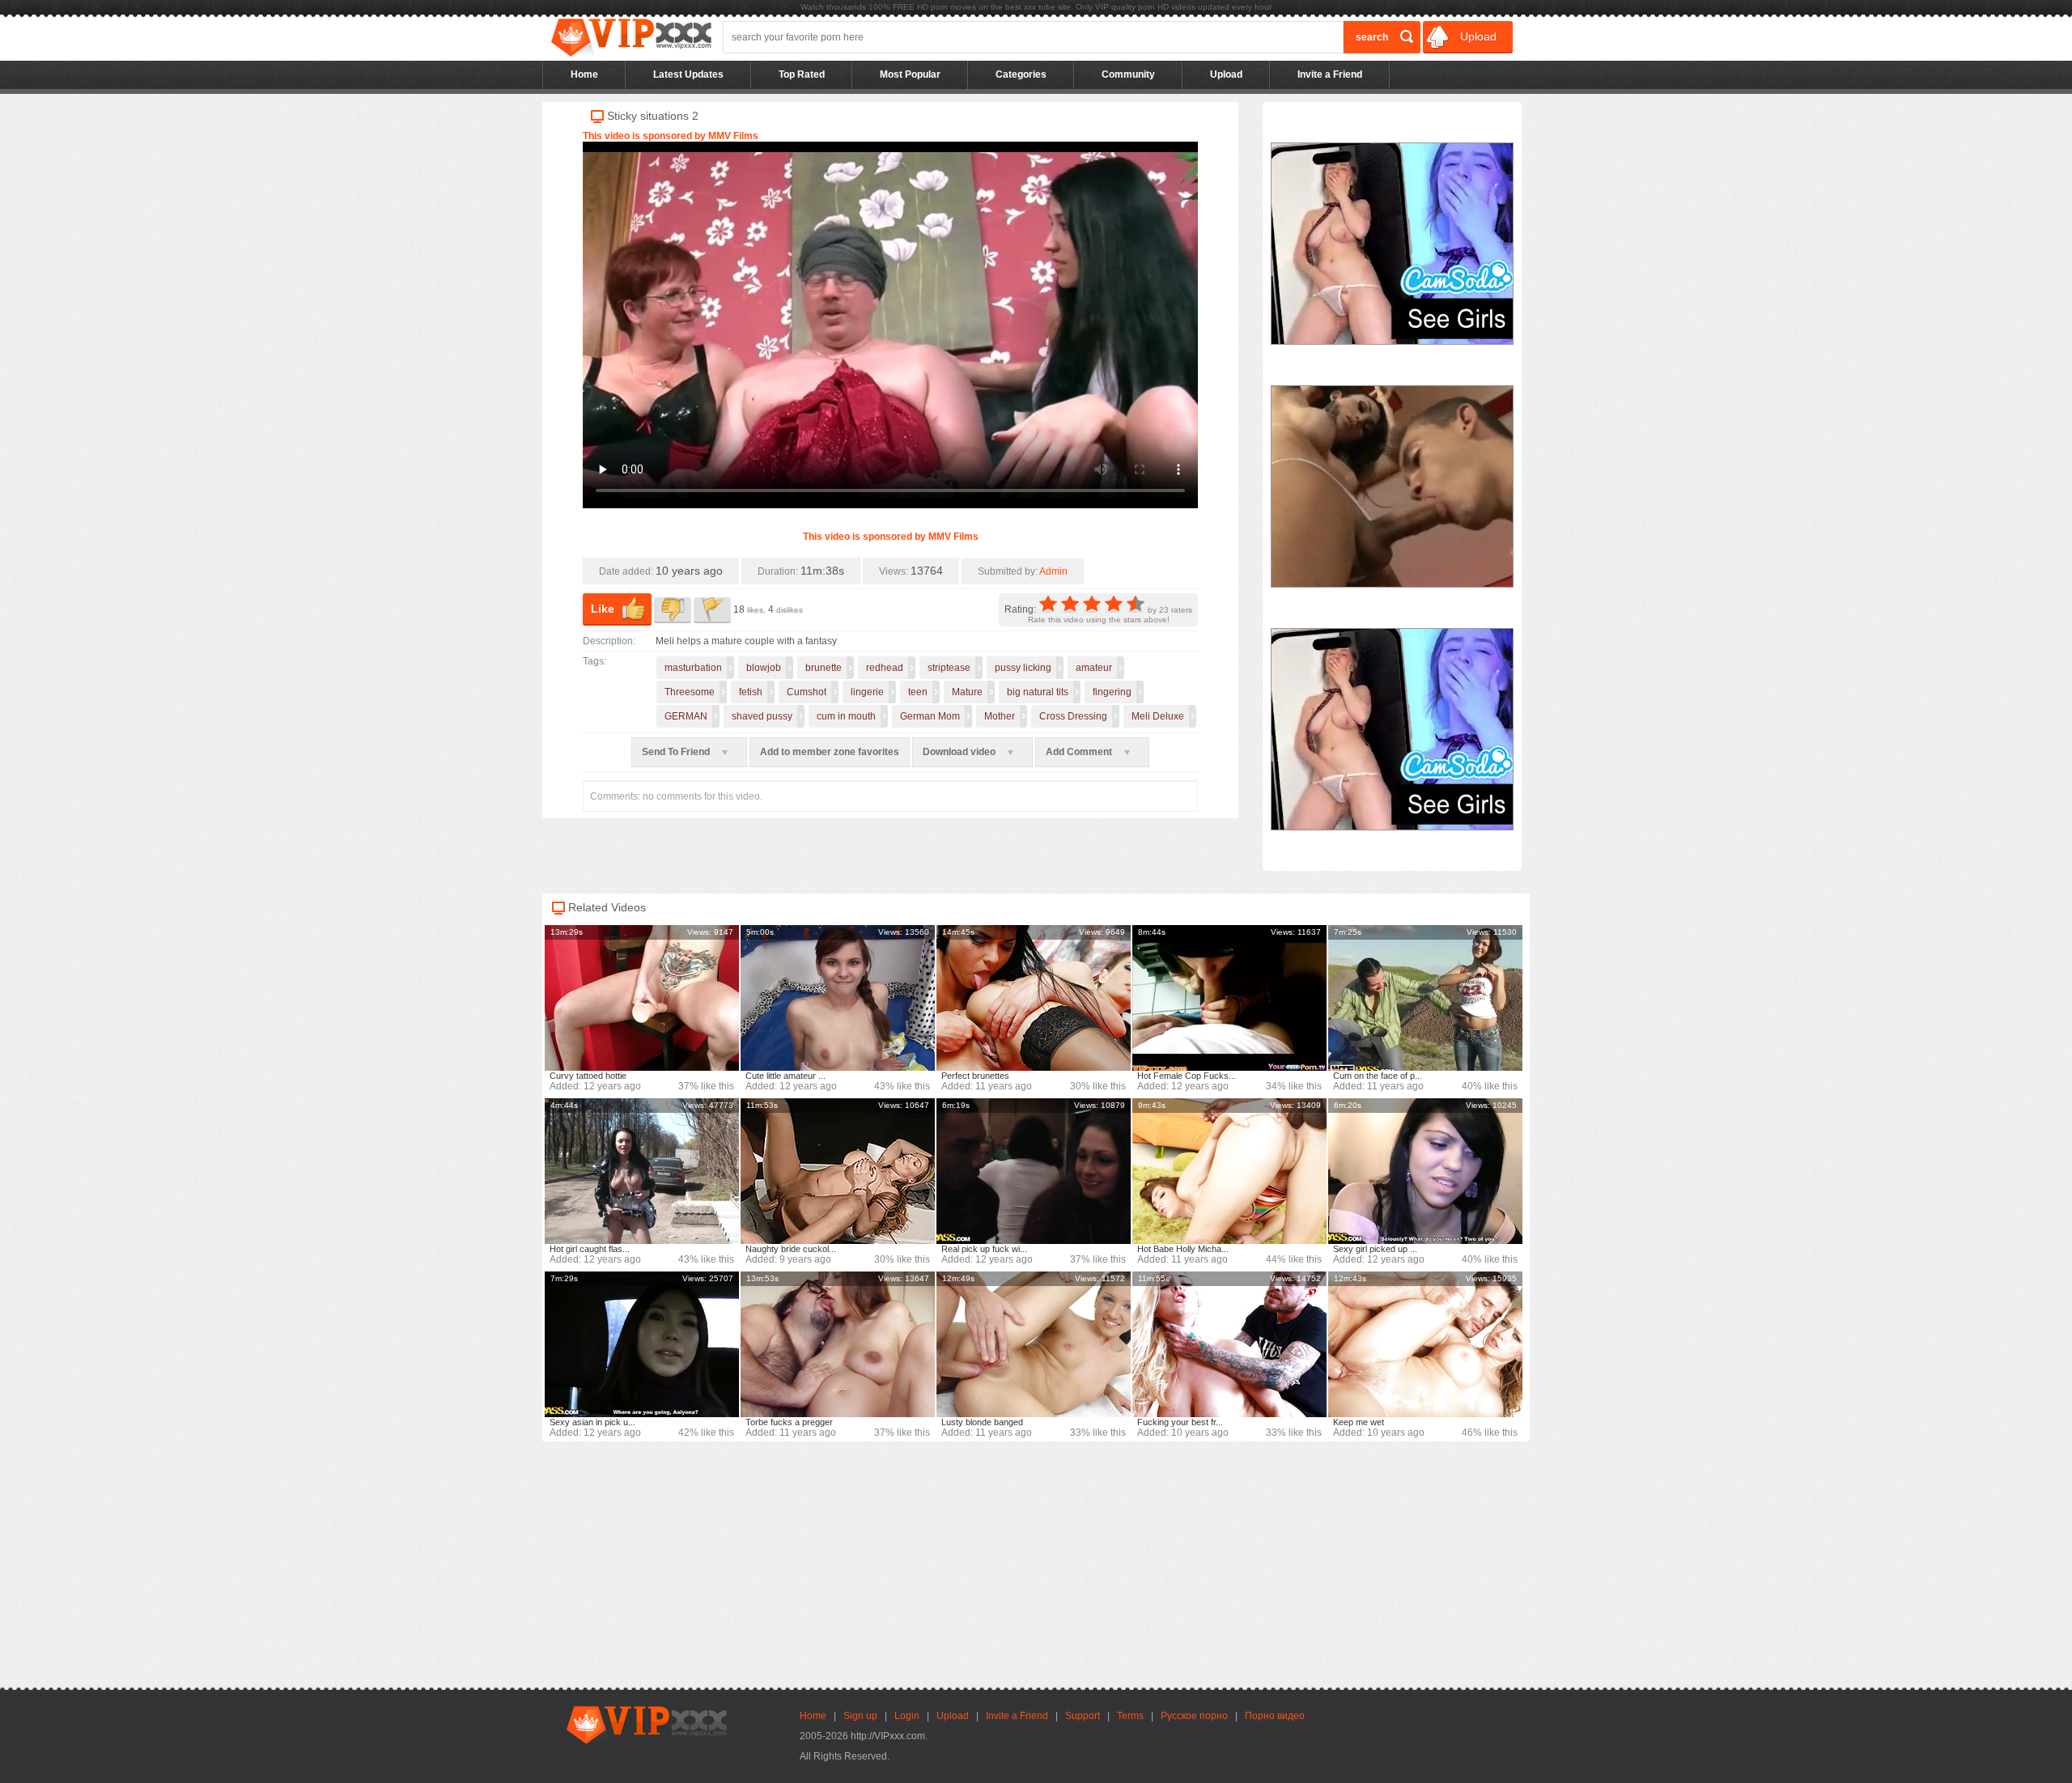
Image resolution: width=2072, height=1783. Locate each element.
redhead (885, 668)
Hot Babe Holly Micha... (1183, 1249)
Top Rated (802, 74)
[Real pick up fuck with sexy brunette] (1034, 1171)
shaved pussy (762, 716)
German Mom (930, 716)
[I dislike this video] (673, 610)
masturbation (693, 668)
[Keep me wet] (1425, 1344)
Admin (1053, 571)
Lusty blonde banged (982, 1422)
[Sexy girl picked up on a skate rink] (1425, 1171)
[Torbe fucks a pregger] (838, 1344)
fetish (751, 692)
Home (584, 74)
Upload (1477, 36)
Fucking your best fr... (1180, 1422)
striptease (949, 668)
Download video (960, 752)
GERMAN (686, 716)
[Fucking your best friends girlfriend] (1229, 1344)
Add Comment (1080, 752)
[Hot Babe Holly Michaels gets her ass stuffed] (1229, 1171)
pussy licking (1023, 668)
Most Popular (910, 74)
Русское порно (1194, 1716)
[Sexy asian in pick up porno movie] (642, 1344)
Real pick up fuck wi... (984, 1249)
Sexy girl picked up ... (1375, 1249)
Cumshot (807, 692)
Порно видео (1275, 1716)
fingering (1112, 692)
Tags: (594, 661)
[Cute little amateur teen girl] (838, 998)
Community (1128, 74)
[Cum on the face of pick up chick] (1425, 998)
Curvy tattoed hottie (588, 1076)
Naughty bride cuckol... (791, 1249)
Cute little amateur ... (785, 1076)
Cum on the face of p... (1378, 1076)
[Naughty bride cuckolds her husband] (838, 1171)
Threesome (690, 692)
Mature (967, 692)
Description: (609, 641)
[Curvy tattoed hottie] (642, 998)
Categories (1021, 74)
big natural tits (1038, 692)
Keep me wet (1359, 1422)
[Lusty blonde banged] (1034, 1344)
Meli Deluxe (1158, 716)
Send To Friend (677, 752)
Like (603, 609)
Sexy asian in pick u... (592, 1422)
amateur (1094, 668)
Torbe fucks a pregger (789, 1422)
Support (1083, 1716)
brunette (824, 668)
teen (918, 692)
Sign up (860, 1716)
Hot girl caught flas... (590, 1249)
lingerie (867, 692)
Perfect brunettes (975, 1076)
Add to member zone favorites (830, 752)
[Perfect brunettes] (1034, 998)
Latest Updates (688, 74)
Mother (1000, 716)
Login (907, 1716)
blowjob (764, 668)
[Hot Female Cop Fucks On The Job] (1229, 998)
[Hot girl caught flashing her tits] (642, 1171)
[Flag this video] (712, 610)
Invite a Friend (1330, 74)
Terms (1130, 1716)
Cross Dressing (1073, 716)
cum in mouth (846, 716)
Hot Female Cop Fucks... (1187, 1076)
